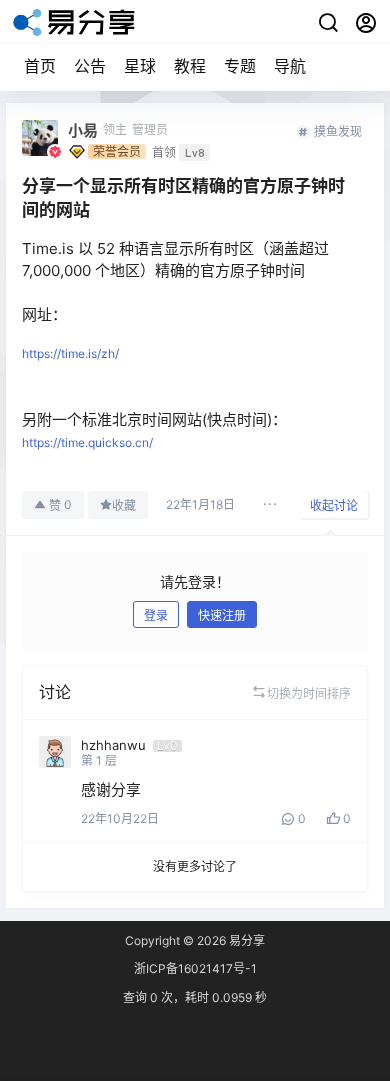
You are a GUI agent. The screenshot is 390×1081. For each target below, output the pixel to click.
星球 (140, 66)
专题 (240, 66)
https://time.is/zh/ (70, 353)
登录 (156, 615)
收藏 (124, 505)
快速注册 (222, 615)
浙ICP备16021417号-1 (195, 968)
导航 (290, 66)
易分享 (245, 940)
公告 (90, 66)
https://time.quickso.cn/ (87, 442)
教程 (190, 66)
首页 (40, 66)
